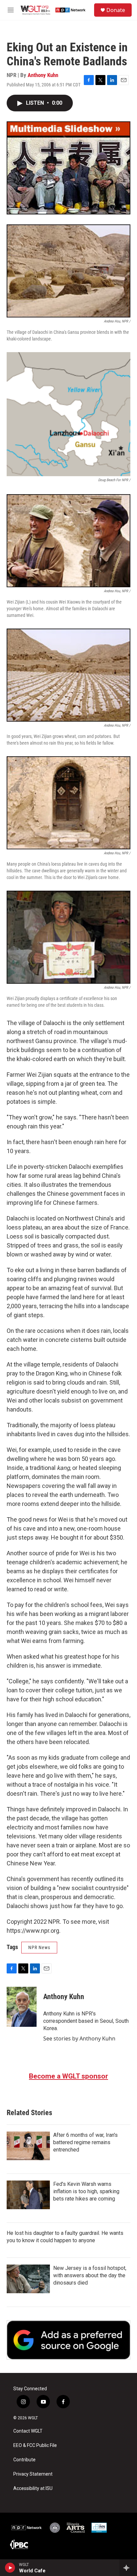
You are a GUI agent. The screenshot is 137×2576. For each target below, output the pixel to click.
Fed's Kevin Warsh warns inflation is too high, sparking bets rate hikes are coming (86, 2191)
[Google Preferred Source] (68, 2340)
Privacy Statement (33, 2474)
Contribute (24, 2460)
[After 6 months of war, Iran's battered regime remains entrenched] (28, 2146)
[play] (10, 2568)
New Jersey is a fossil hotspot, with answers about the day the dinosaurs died (90, 2275)
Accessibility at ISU (33, 2488)
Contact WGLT (28, 2431)
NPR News (39, 1947)
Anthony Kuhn (43, 75)
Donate (116, 10)
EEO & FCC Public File (35, 2445)
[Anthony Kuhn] (22, 2007)
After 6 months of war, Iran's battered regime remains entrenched (85, 2142)
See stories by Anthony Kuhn (79, 2038)
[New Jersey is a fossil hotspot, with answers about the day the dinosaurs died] (28, 2279)
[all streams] (128, 2568)
